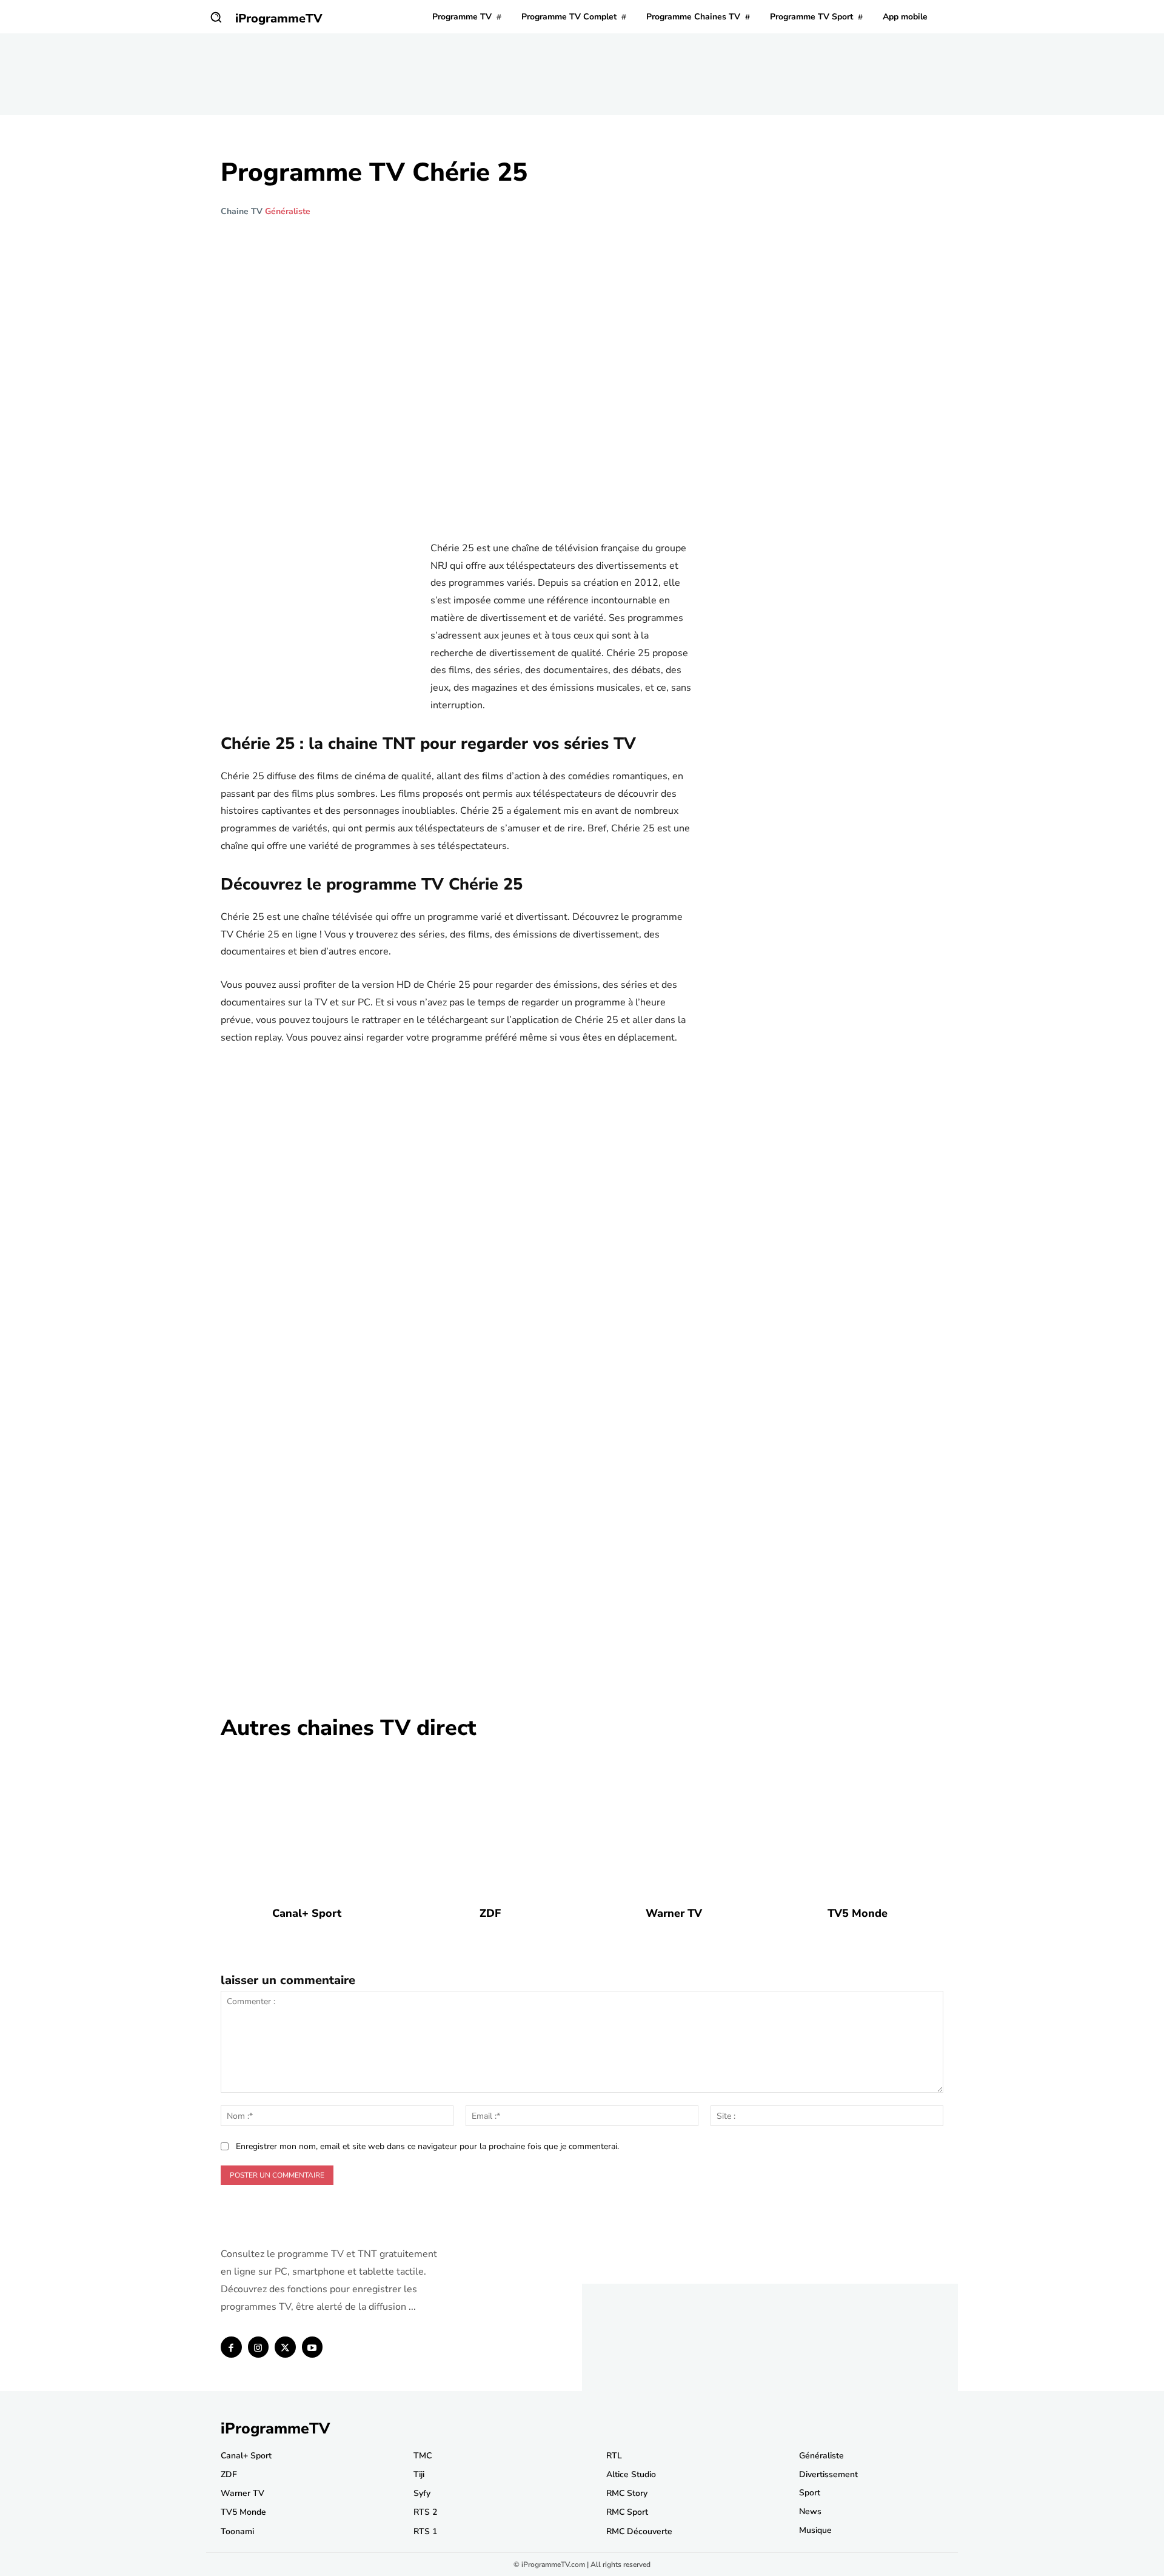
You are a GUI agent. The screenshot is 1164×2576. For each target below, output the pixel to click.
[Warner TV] (674, 1823)
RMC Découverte (639, 2531)
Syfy (422, 2493)
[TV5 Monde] (858, 1823)
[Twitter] (285, 2347)
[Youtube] (313, 2347)
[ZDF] (490, 1823)
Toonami (237, 2531)
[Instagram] (259, 2347)
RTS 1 (425, 2531)
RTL (614, 2456)
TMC (423, 2456)
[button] (216, 17)
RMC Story (627, 2493)
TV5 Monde (858, 1913)
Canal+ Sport (307, 1913)
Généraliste (288, 212)
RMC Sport (627, 2512)
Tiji (419, 2474)
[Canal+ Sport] (306, 1823)
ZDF (490, 1913)
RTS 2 (425, 2512)
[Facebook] (231, 2347)
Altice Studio (631, 2474)
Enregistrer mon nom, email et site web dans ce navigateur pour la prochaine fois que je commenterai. (427, 2146)
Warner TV (674, 1913)
